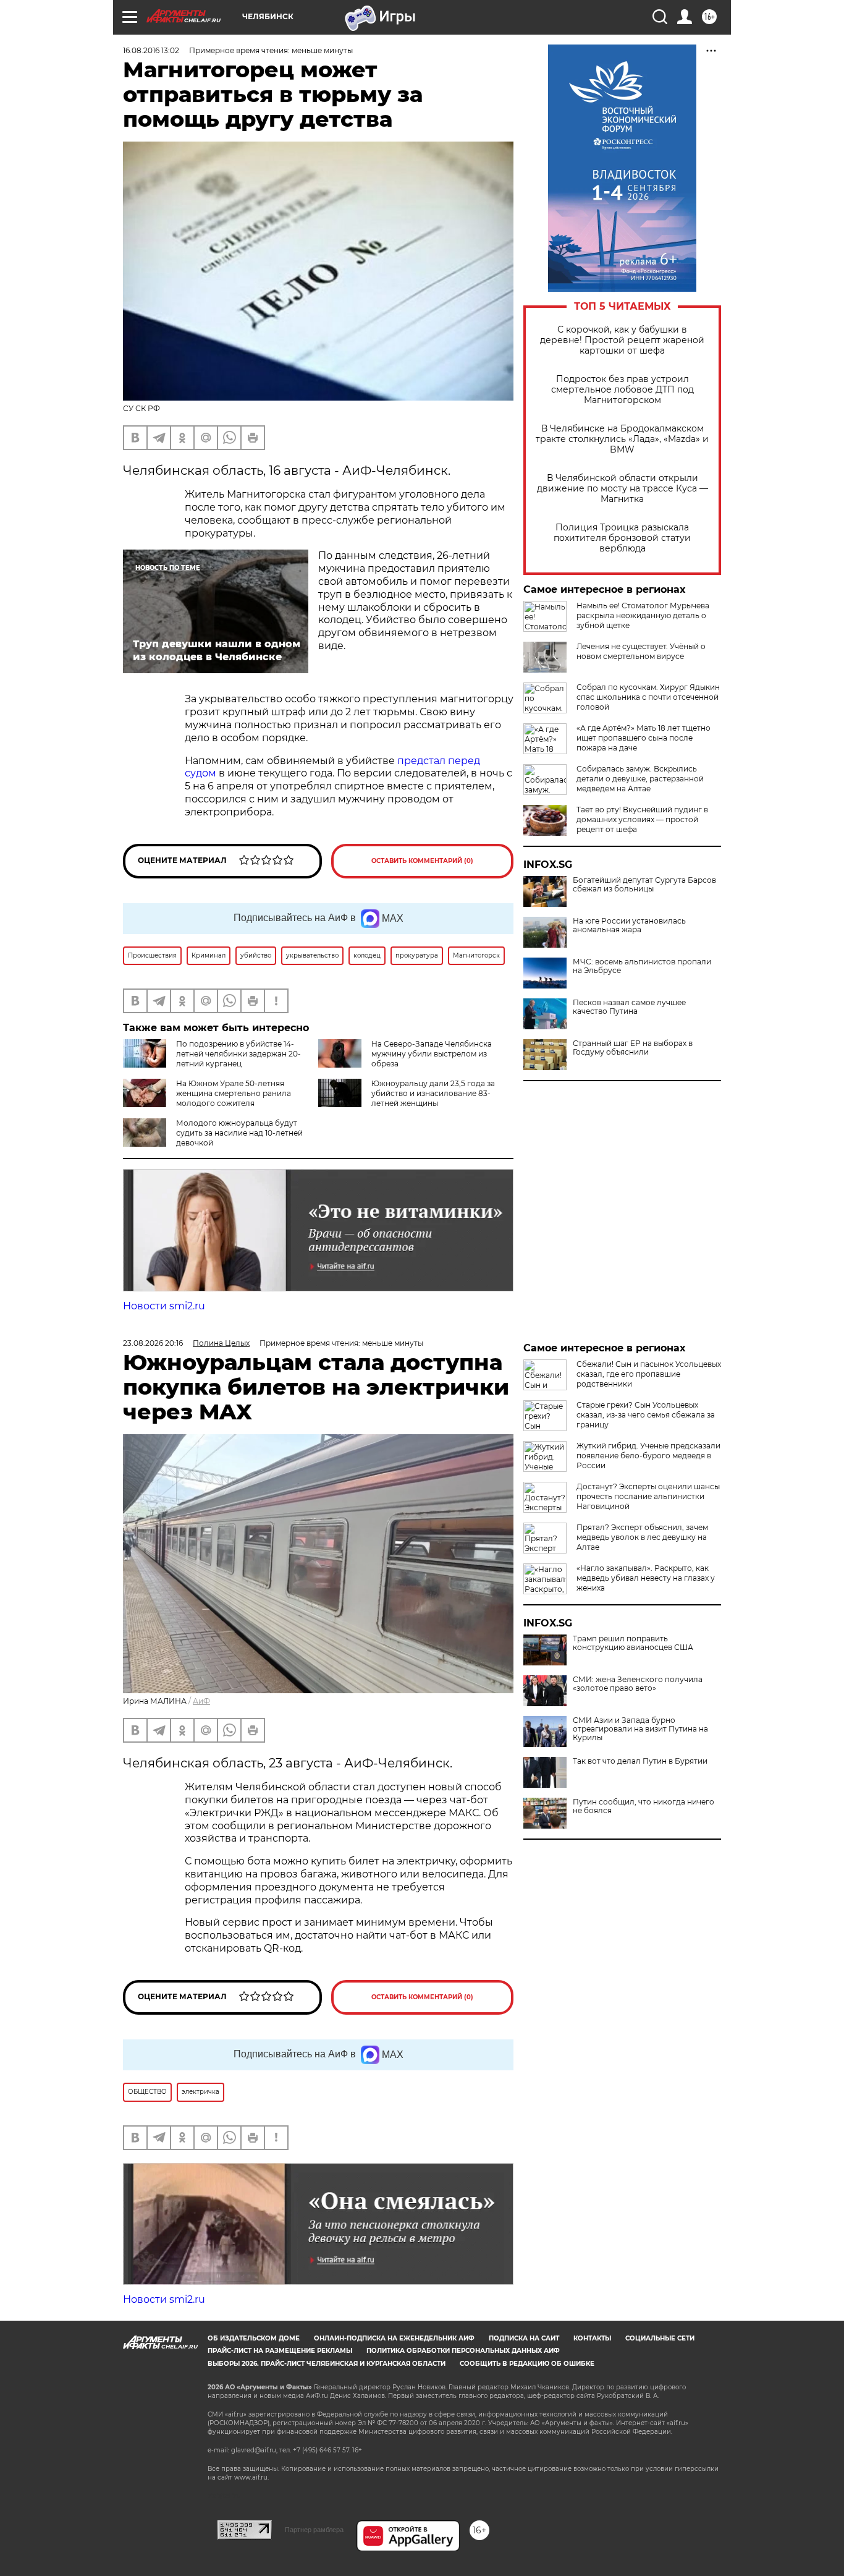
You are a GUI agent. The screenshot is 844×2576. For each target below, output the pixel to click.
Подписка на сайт (524, 2338)
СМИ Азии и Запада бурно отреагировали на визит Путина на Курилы (640, 1729)
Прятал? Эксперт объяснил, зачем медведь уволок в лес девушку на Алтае (642, 1537)
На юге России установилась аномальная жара (629, 925)
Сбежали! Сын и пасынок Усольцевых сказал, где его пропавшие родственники (649, 1374)
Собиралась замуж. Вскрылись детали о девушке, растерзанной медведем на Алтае (640, 779)
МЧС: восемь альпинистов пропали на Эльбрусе (642, 966)
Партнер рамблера (314, 2530)
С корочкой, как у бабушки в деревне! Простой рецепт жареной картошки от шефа (622, 340)
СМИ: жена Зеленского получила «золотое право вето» (638, 1684)
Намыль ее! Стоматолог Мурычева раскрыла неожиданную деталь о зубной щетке (643, 615)
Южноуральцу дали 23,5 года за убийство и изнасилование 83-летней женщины (433, 1093)
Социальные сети (660, 2338)
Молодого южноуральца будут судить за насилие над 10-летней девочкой (239, 1133)
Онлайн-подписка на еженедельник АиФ (394, 2338)
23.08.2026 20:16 (153, 1343)
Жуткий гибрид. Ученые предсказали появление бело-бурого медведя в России (648, 1456)
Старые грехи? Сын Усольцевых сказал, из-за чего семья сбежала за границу (646, 1415)
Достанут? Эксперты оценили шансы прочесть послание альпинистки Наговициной (648, 1496)
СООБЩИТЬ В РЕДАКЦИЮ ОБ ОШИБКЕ (527, 2364)
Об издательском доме (254, 2338)
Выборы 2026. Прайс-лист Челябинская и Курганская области (327, 2364)
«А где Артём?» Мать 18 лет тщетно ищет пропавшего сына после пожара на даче (644, 738)
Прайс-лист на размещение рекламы (280, 2351)
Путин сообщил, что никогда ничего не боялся (644, 1806)
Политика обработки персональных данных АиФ (463, 2351)
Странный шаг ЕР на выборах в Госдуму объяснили (633, 1048)
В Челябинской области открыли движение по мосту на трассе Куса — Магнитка (622, 489)
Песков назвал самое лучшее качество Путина (629, 1007)
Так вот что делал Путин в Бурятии (640, 1761)
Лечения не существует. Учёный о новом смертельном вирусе (641, 651)
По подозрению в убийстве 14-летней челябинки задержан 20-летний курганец (238, 1054)
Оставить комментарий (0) (422, 861)
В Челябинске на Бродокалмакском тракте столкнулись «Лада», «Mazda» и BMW (622, 439)
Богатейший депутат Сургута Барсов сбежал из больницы (644, 885)
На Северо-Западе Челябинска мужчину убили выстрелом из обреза (432, 1054)
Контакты (592, 2338)
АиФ (201, 1701)
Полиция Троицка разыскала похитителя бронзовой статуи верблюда (622, 538)
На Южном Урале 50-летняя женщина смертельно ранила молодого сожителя (234, 1093)
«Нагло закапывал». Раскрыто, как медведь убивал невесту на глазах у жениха (646, 1578)
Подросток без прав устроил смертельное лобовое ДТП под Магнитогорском (622, 390)
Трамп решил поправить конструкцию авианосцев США (633, 1643)
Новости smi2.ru (164, 1306)
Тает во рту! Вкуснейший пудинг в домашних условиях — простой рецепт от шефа (642, 819)
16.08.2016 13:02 (151, 50)
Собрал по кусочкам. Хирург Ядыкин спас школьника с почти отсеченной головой (648, 697)
